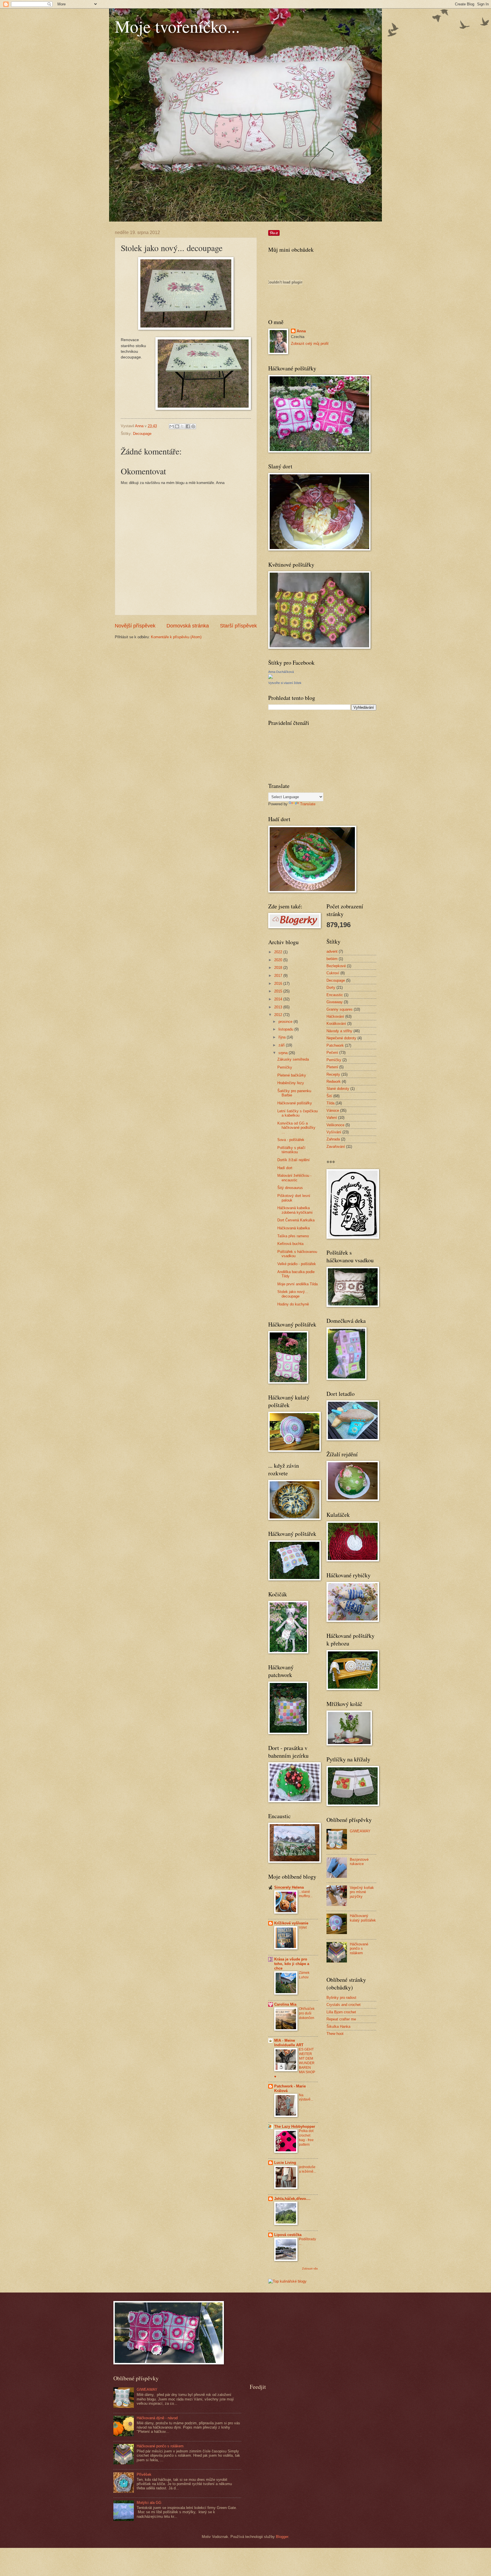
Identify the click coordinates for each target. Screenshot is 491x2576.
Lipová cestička (288, 2235)
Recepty (333, 1074)
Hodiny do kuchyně (293, 1304)
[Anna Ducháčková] (271, 678)
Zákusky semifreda (293, 1059)
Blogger (282, 2537)
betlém (332, 959)
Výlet (303, 1928)
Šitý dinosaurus (290, 1188)
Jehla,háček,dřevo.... (292, 2199)
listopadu (286, 1029)
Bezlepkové (336, 966)
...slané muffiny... (306, 1894)
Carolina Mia (285, 2004)
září (282, 1045)
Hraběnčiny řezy (291, 1083)
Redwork (334, 1081)
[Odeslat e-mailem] (172, 426)
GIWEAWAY (360, 1831)
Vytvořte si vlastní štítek (285, 683)
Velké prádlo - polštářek (297, 1264)
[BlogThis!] (177, 426)
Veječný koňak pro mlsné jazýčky (362, 1892)
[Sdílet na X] (182, 426)
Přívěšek (144, 2474)
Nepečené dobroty (341, 1038)
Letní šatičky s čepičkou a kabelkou (297, 1113)
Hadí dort (285, 1168)
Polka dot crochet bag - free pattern (306, 2138)
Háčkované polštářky (295, 1103)
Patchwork (335, 1045)
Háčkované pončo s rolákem (359, 1949)
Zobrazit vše (310, 2269)
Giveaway (335, 1002)
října (283, 1037)
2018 (279, 968)
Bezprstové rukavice (359, 1862)
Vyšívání (334, 1132)
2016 (279, 984)
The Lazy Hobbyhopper (295, 2126)
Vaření (332, 1118)
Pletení (332, 1067)
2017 (279, 976)
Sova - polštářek (291, 1140)
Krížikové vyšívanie (291, 1923)
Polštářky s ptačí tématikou (291, 1150)
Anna (301, 331)
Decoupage (142, 434)
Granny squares (340, 1009)
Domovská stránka (188, 626)
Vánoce (333, 1110)
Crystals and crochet (344, 2005)
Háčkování (335, 1016)
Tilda (330, 1103)
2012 (279, 1015)
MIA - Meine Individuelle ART (289, 2043)
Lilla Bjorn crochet (341, 2012)
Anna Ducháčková (281, 672)
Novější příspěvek (135, 626)
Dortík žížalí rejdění (294, 1160)
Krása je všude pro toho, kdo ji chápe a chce (292, 1964)
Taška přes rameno (293, 1236)
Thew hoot (335, 2034)
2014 (279, 999)
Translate (308, 804)
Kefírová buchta (290, 1244)
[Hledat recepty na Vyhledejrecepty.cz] (287, 2281)
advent (332, 951)
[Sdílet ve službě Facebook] (188, 426)
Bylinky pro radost (341, 1998)
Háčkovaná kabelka (294, 1228)
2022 (279, 952)
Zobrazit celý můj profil (310, 344)
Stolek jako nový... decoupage (293, 1294)
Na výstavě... (306, 2097)
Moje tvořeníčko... (177, 26)
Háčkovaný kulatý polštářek (363, 1918)
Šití (329, 1096)
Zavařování (336, 1147)
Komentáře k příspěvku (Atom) (176, 637)
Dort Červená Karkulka (296, 1220)
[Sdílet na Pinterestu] (193, 426)
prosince (286, 1022)
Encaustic (335, 995)
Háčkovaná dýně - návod (157, 2418)
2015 (279, 991)
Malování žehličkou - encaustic (294, 1178)
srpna (284, 1053)
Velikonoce (335, 1125)
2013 (279, 1007)
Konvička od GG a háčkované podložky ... (296, 1128)
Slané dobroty (338, 1089)
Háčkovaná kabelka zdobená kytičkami (295, 1210)
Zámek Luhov (304, 1975)
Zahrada (333, 1139)
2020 (279, 960)
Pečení (332, 1053)
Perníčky (285, 1067)
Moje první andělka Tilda (297, 1284)
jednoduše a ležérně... (307, 2169)
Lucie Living (285, 2163)
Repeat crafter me (341, 2019)
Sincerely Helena (289, 1887)
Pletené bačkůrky (292, 1075)
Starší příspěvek (238, 626)
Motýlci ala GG (149, 2503)
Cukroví (333, 973)
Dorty (331, 987)
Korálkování (336, 1024)
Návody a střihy (339, 1031)
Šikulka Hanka (338, 2027)
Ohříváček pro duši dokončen (307, 2013)
